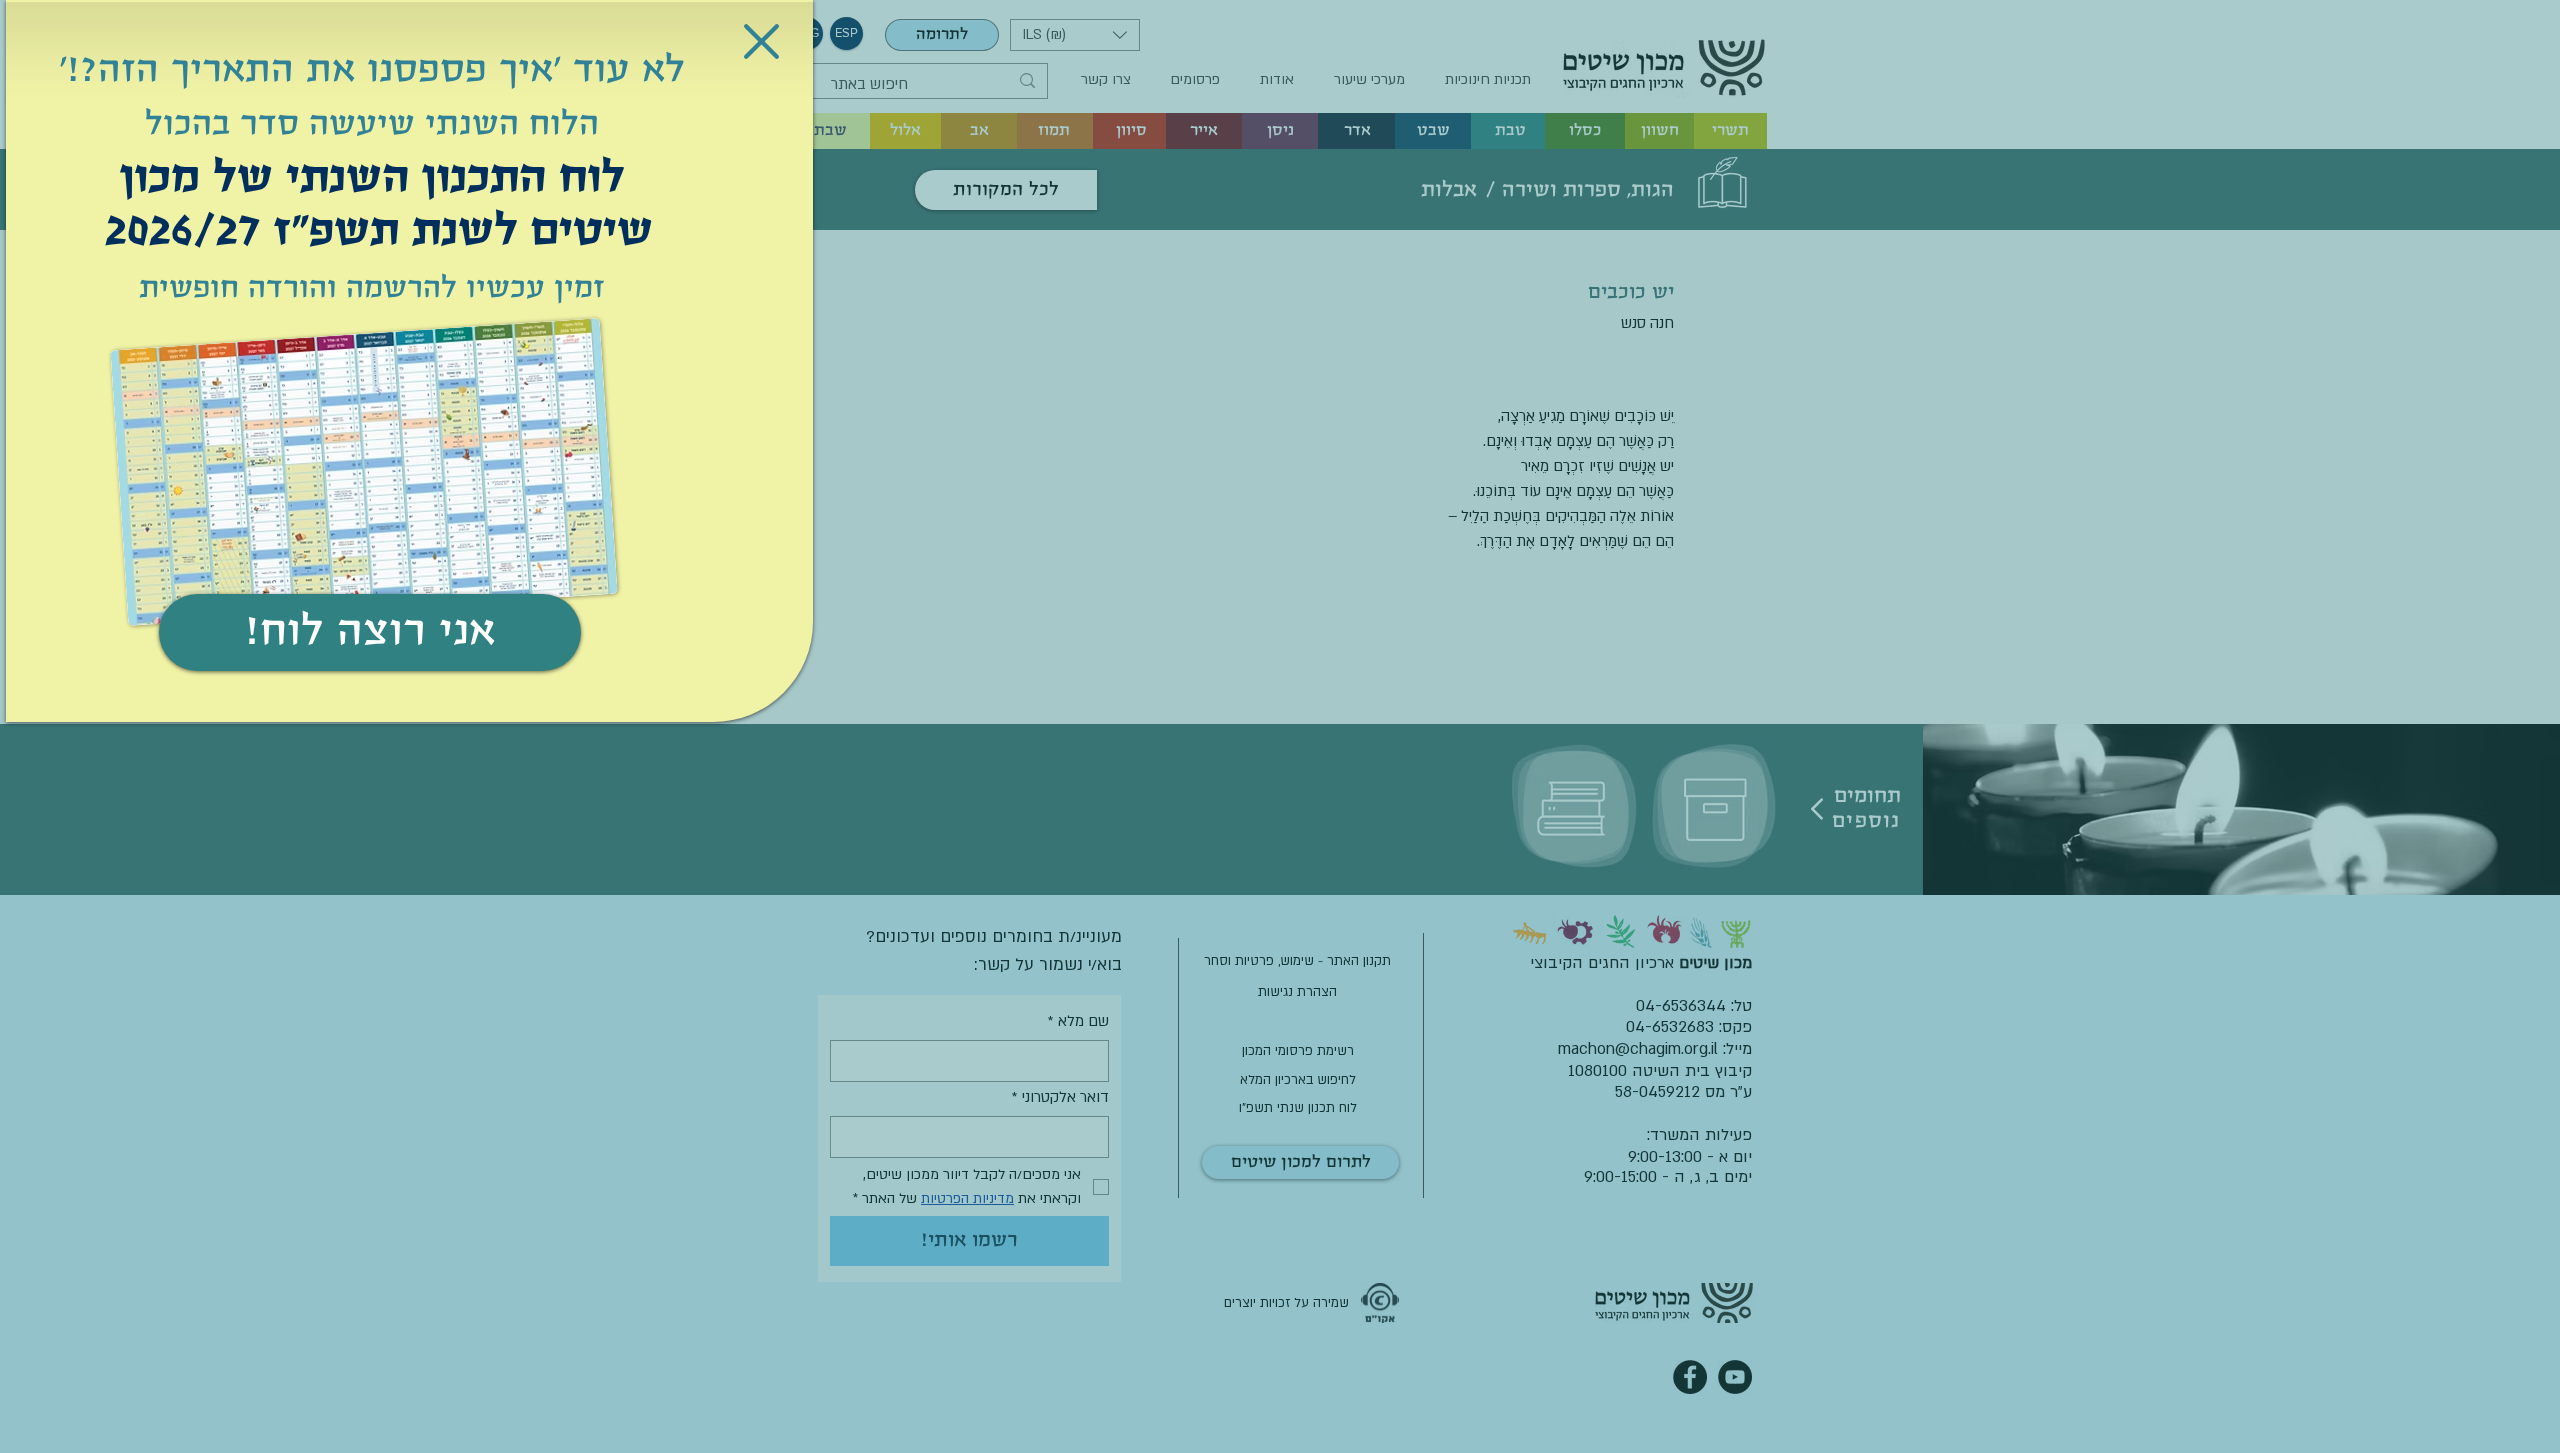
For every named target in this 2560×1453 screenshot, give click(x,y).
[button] (761, 41)
